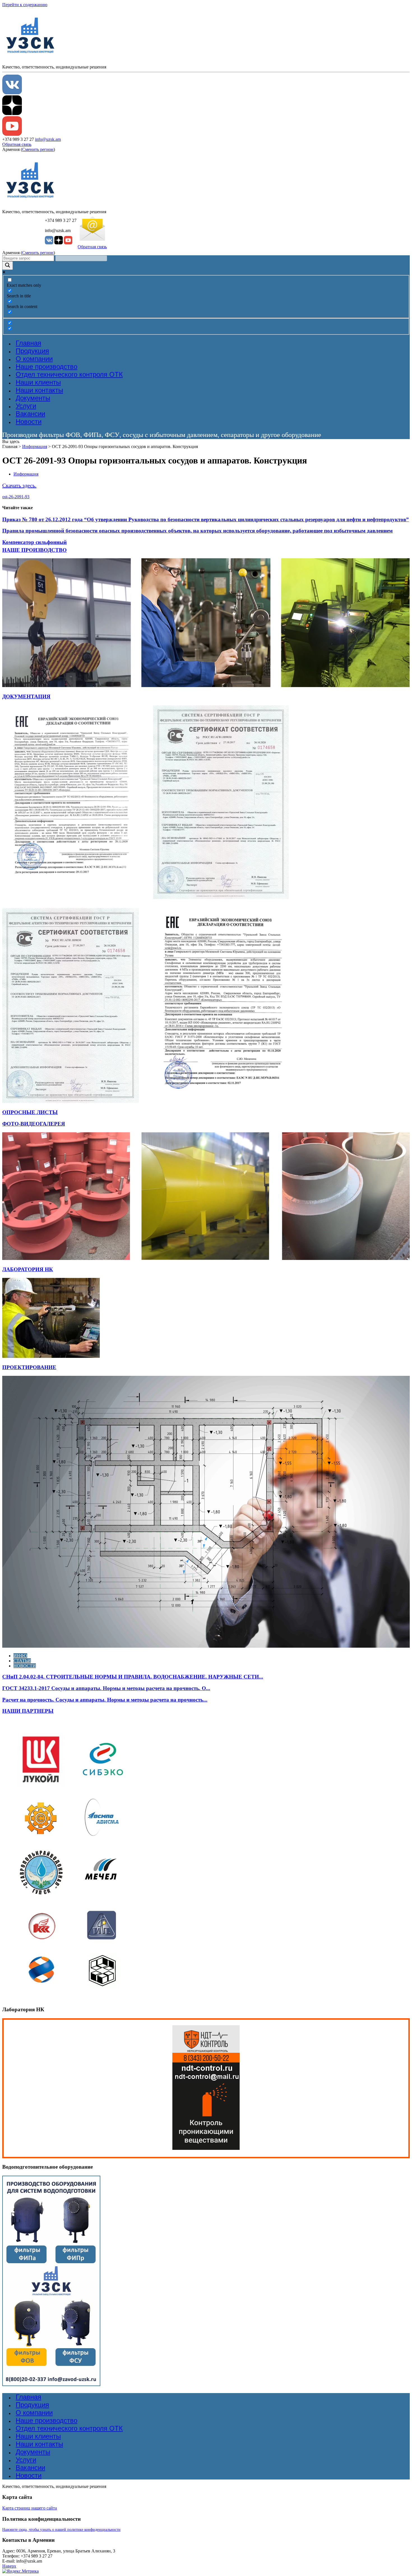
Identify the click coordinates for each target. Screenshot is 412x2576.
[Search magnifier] (8, 266)
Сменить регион (38, 149)
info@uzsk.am (48, 139)
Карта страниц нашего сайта (30, 2508)
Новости (29, 422)
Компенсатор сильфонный (34, 542)
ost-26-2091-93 (16, 497)
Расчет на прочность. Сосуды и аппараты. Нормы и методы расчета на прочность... (105, 1700)
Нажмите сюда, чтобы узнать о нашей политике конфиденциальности (61, 2530)
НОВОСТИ (25, 1666)
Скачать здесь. (19, 485)
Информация (35, 446)
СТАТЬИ (22, 1661)
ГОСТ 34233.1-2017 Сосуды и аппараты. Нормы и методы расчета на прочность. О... (106, 1688)
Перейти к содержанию (25, 5)
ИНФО (20, 1656)
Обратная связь (17, 144)
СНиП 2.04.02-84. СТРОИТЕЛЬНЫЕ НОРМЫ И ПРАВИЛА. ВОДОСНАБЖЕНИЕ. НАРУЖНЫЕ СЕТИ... (133, 1677)
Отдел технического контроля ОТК (69, 374)
